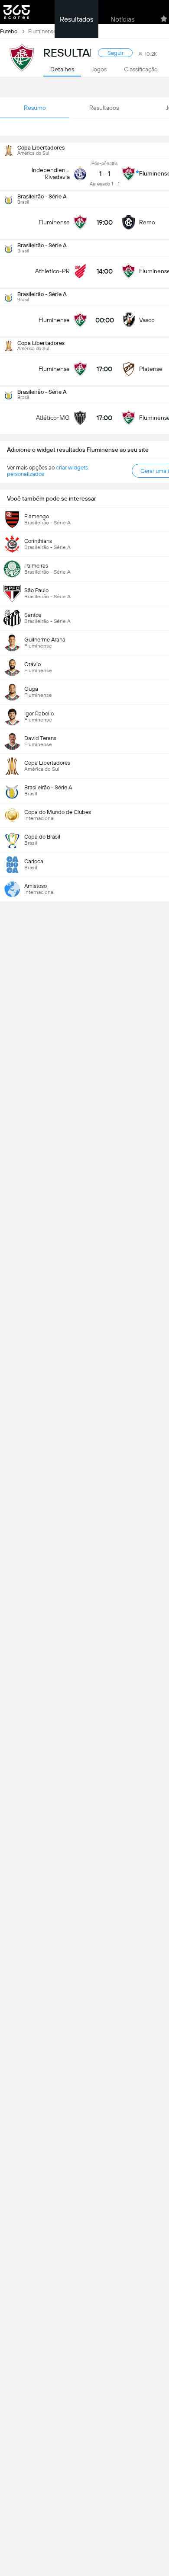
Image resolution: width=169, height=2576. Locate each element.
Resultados (76, 19)
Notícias (122, 19)
